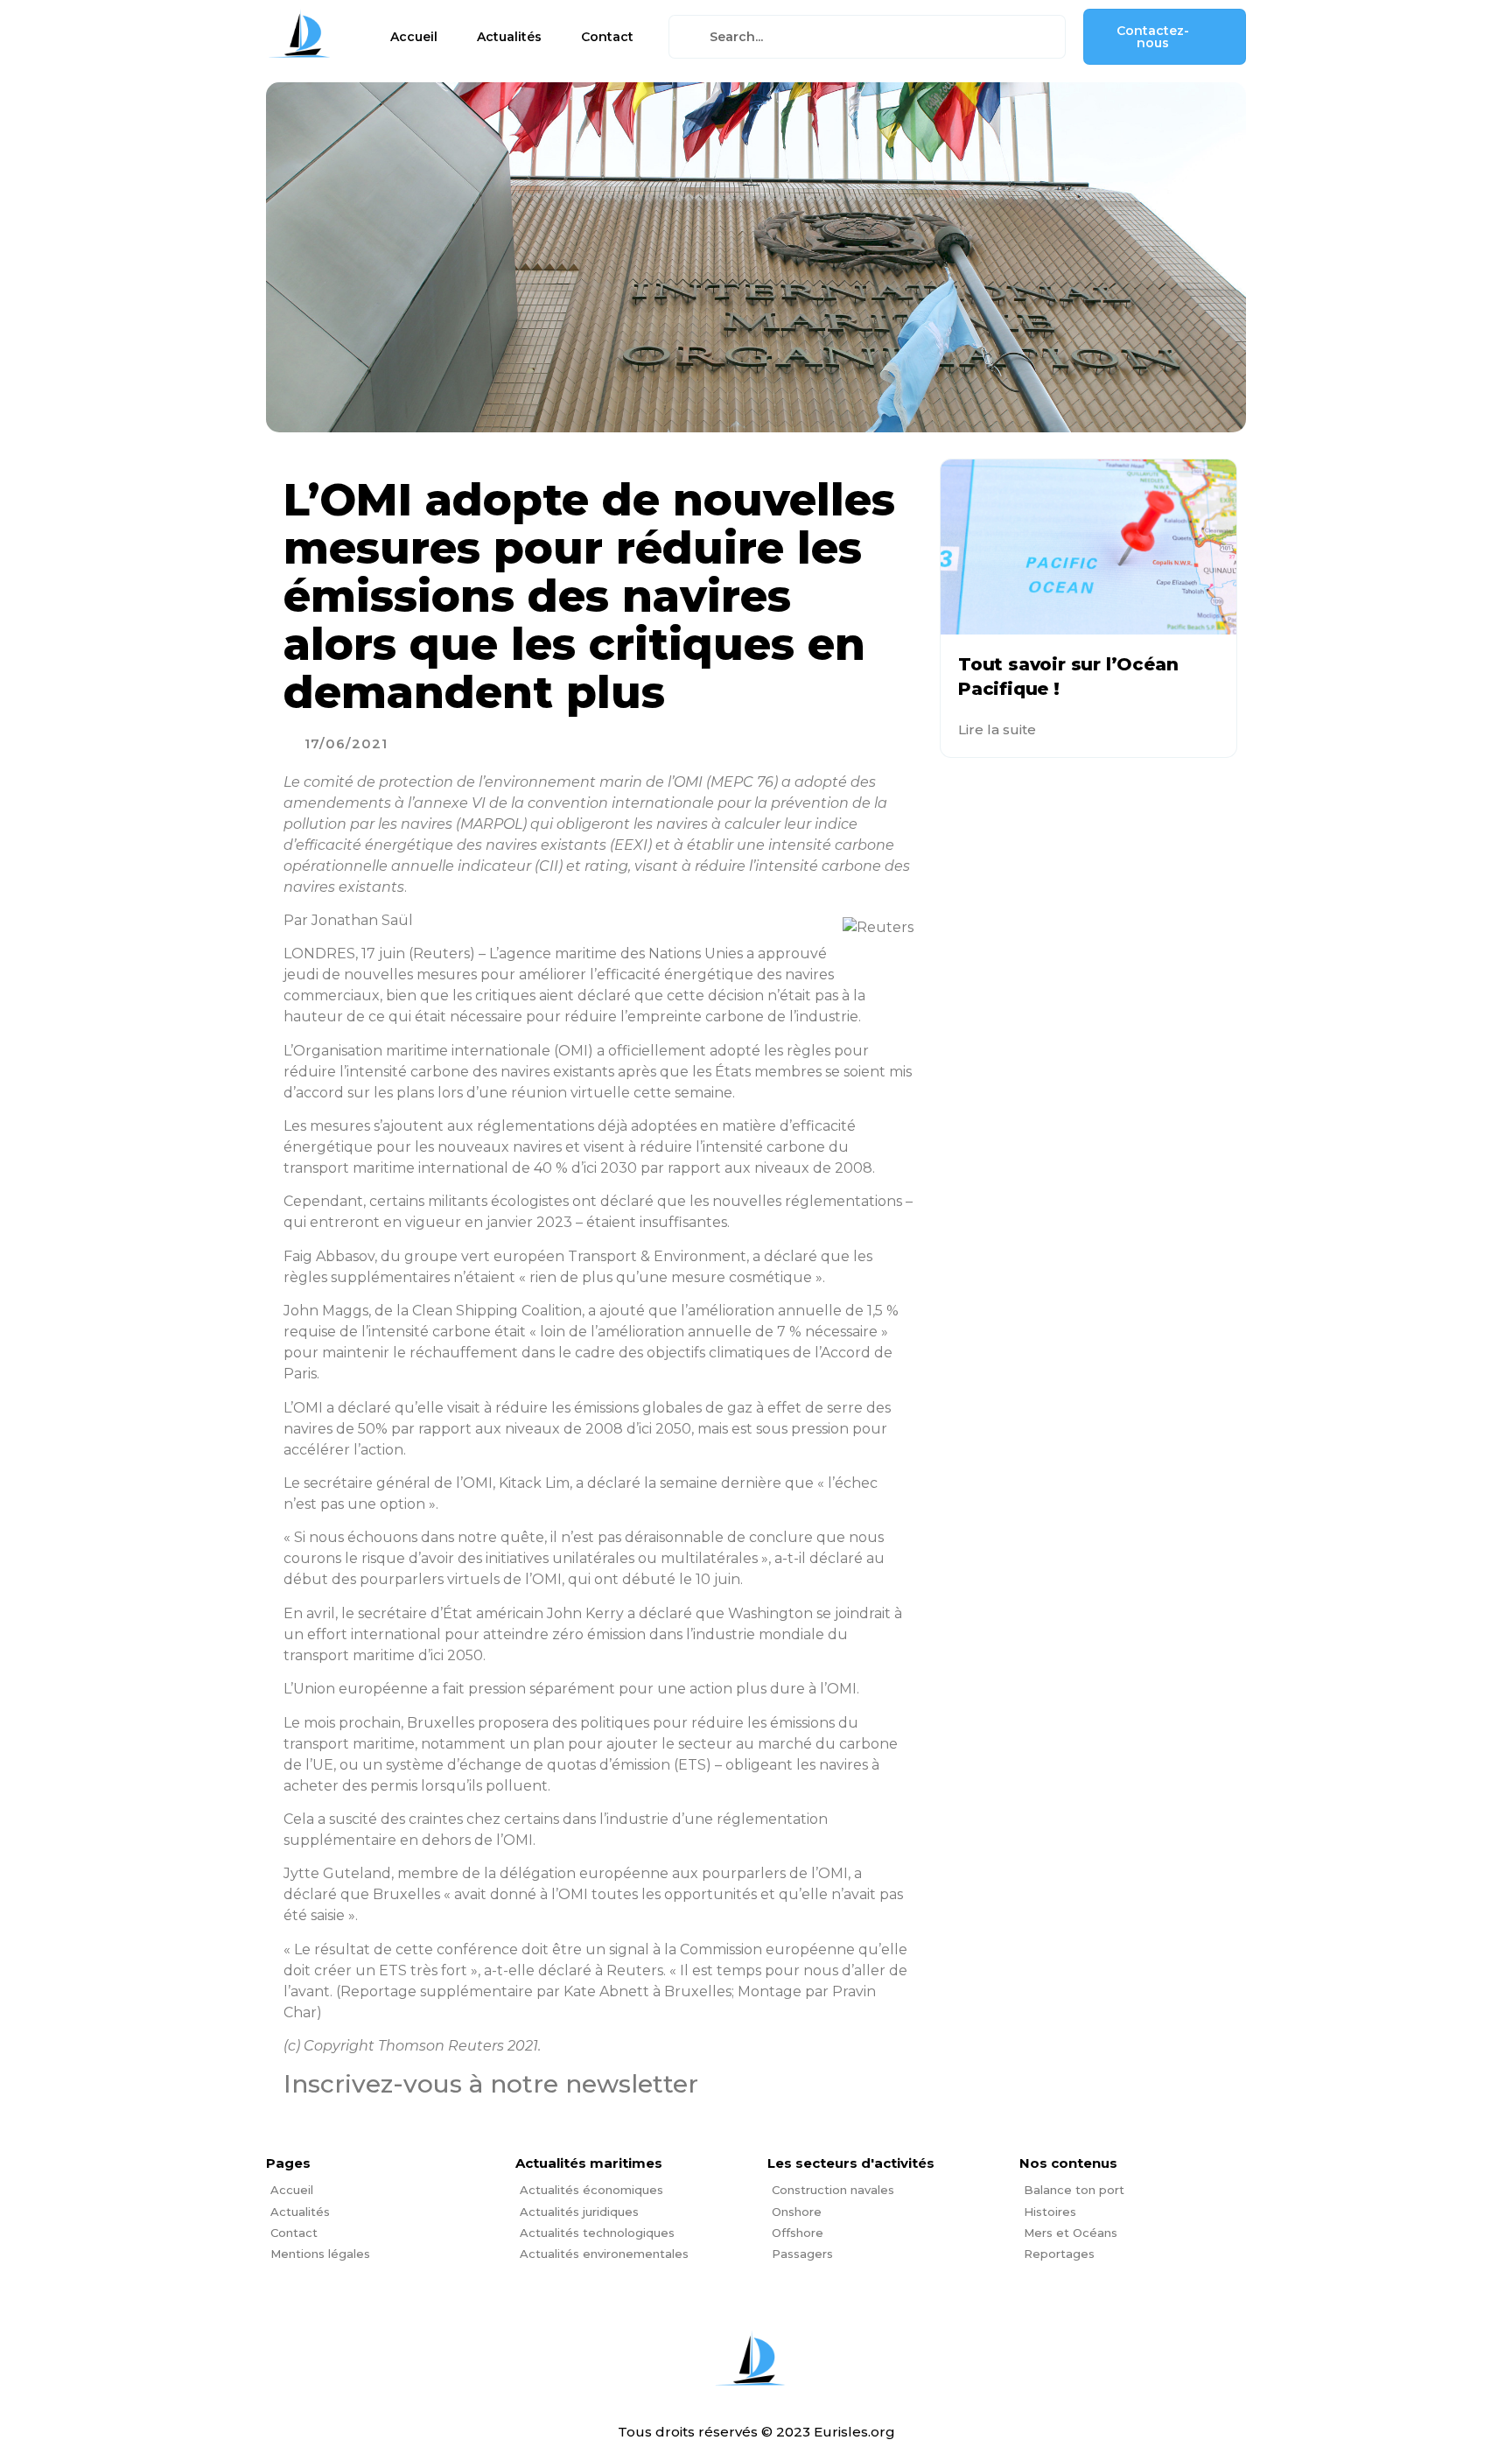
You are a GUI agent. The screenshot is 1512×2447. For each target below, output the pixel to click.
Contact (607, 37)
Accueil (414, 37)
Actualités (509, 37)
